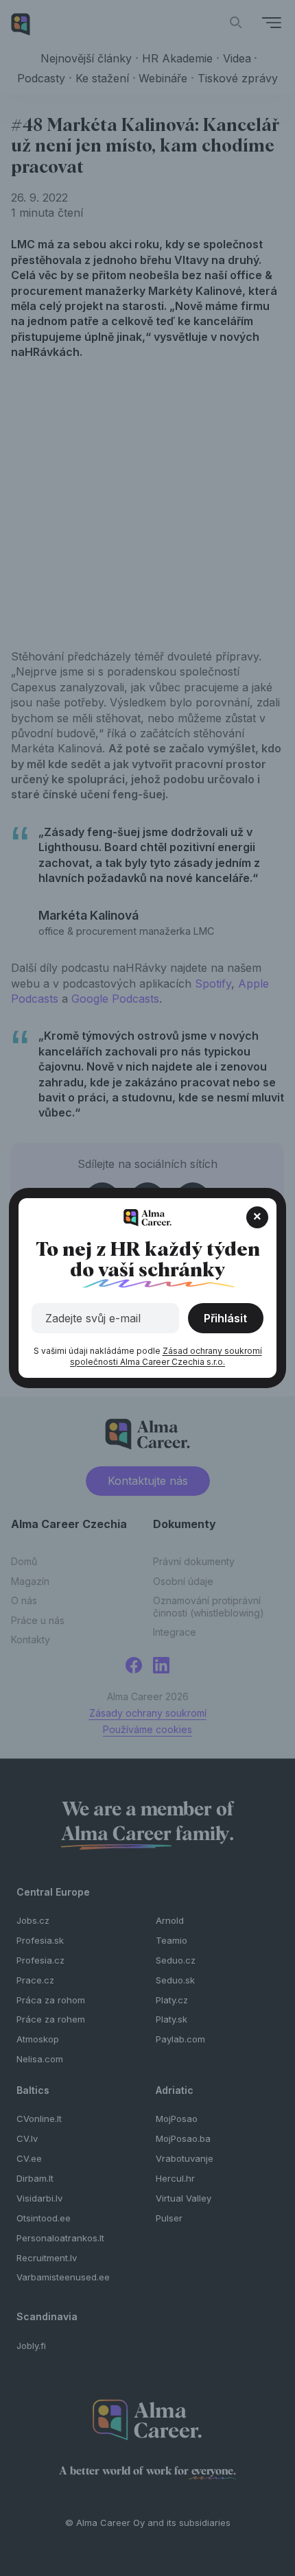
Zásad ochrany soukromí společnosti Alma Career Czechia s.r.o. (166, 1356)
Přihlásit (225, 1318)
